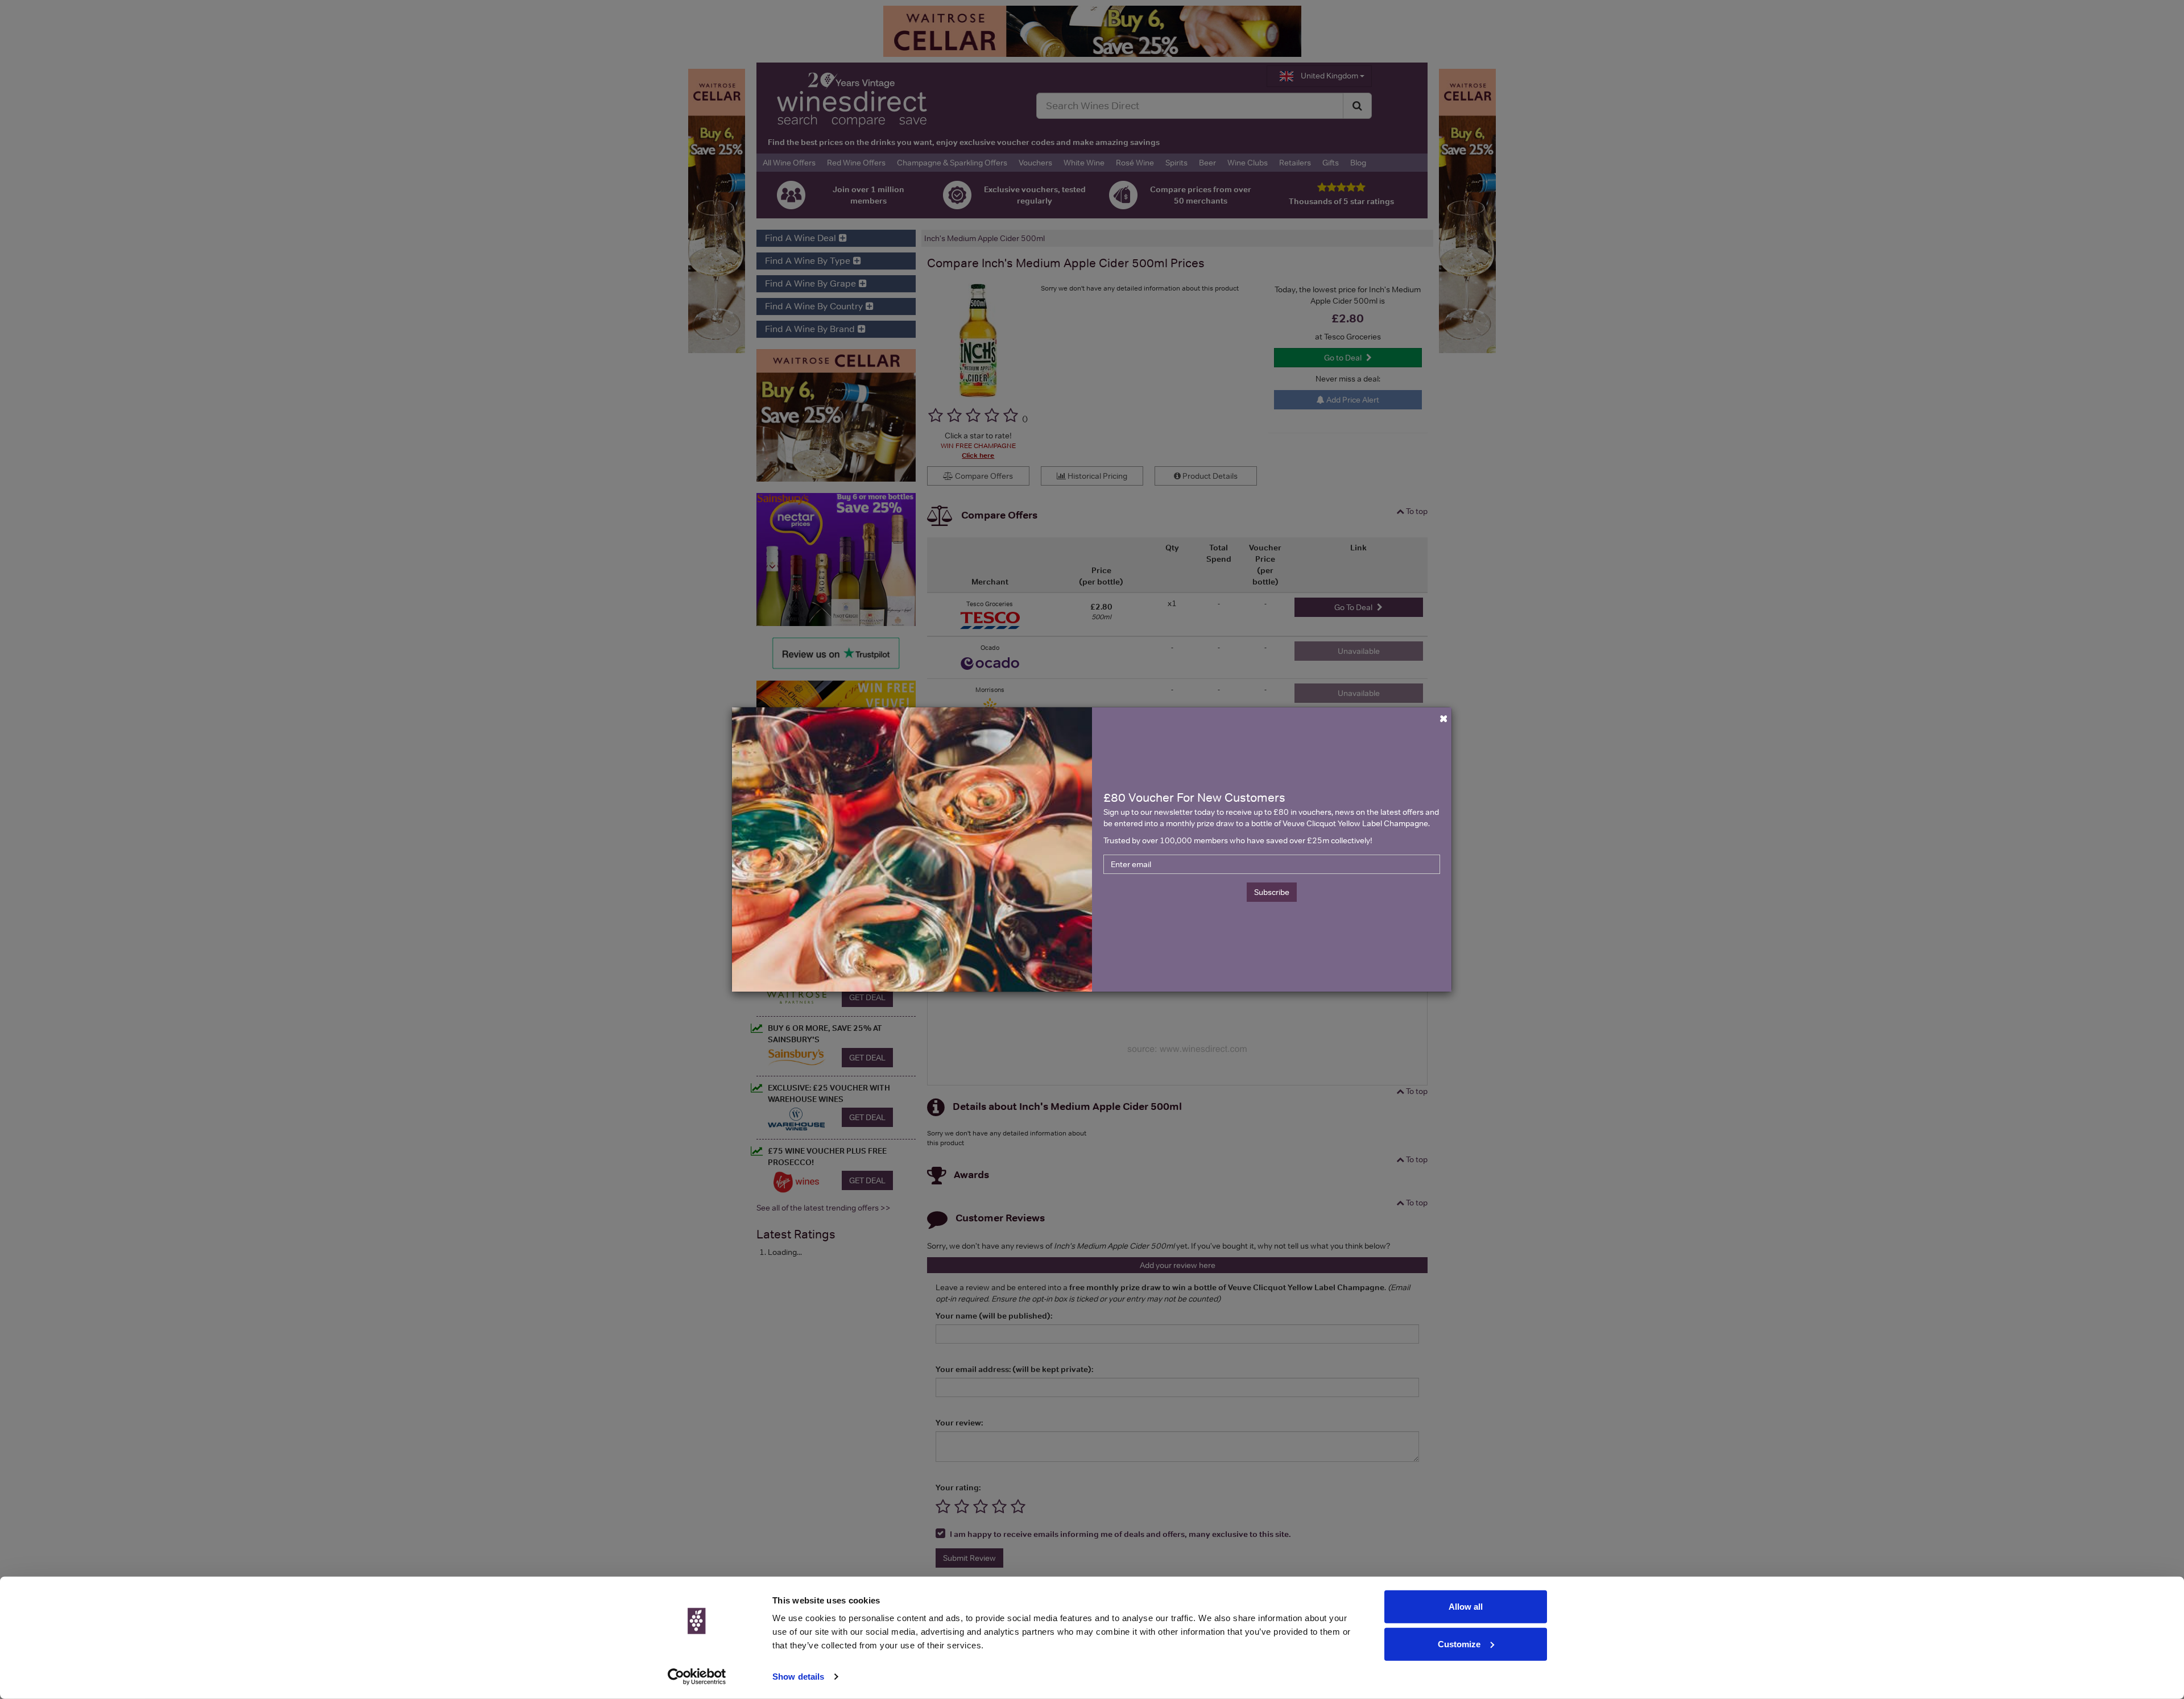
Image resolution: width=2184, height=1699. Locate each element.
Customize (1459, 1644)
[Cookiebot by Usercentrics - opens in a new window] (697, 1677)
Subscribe (1272, 892)
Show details (798, 1677)
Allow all (1466, 1607)
